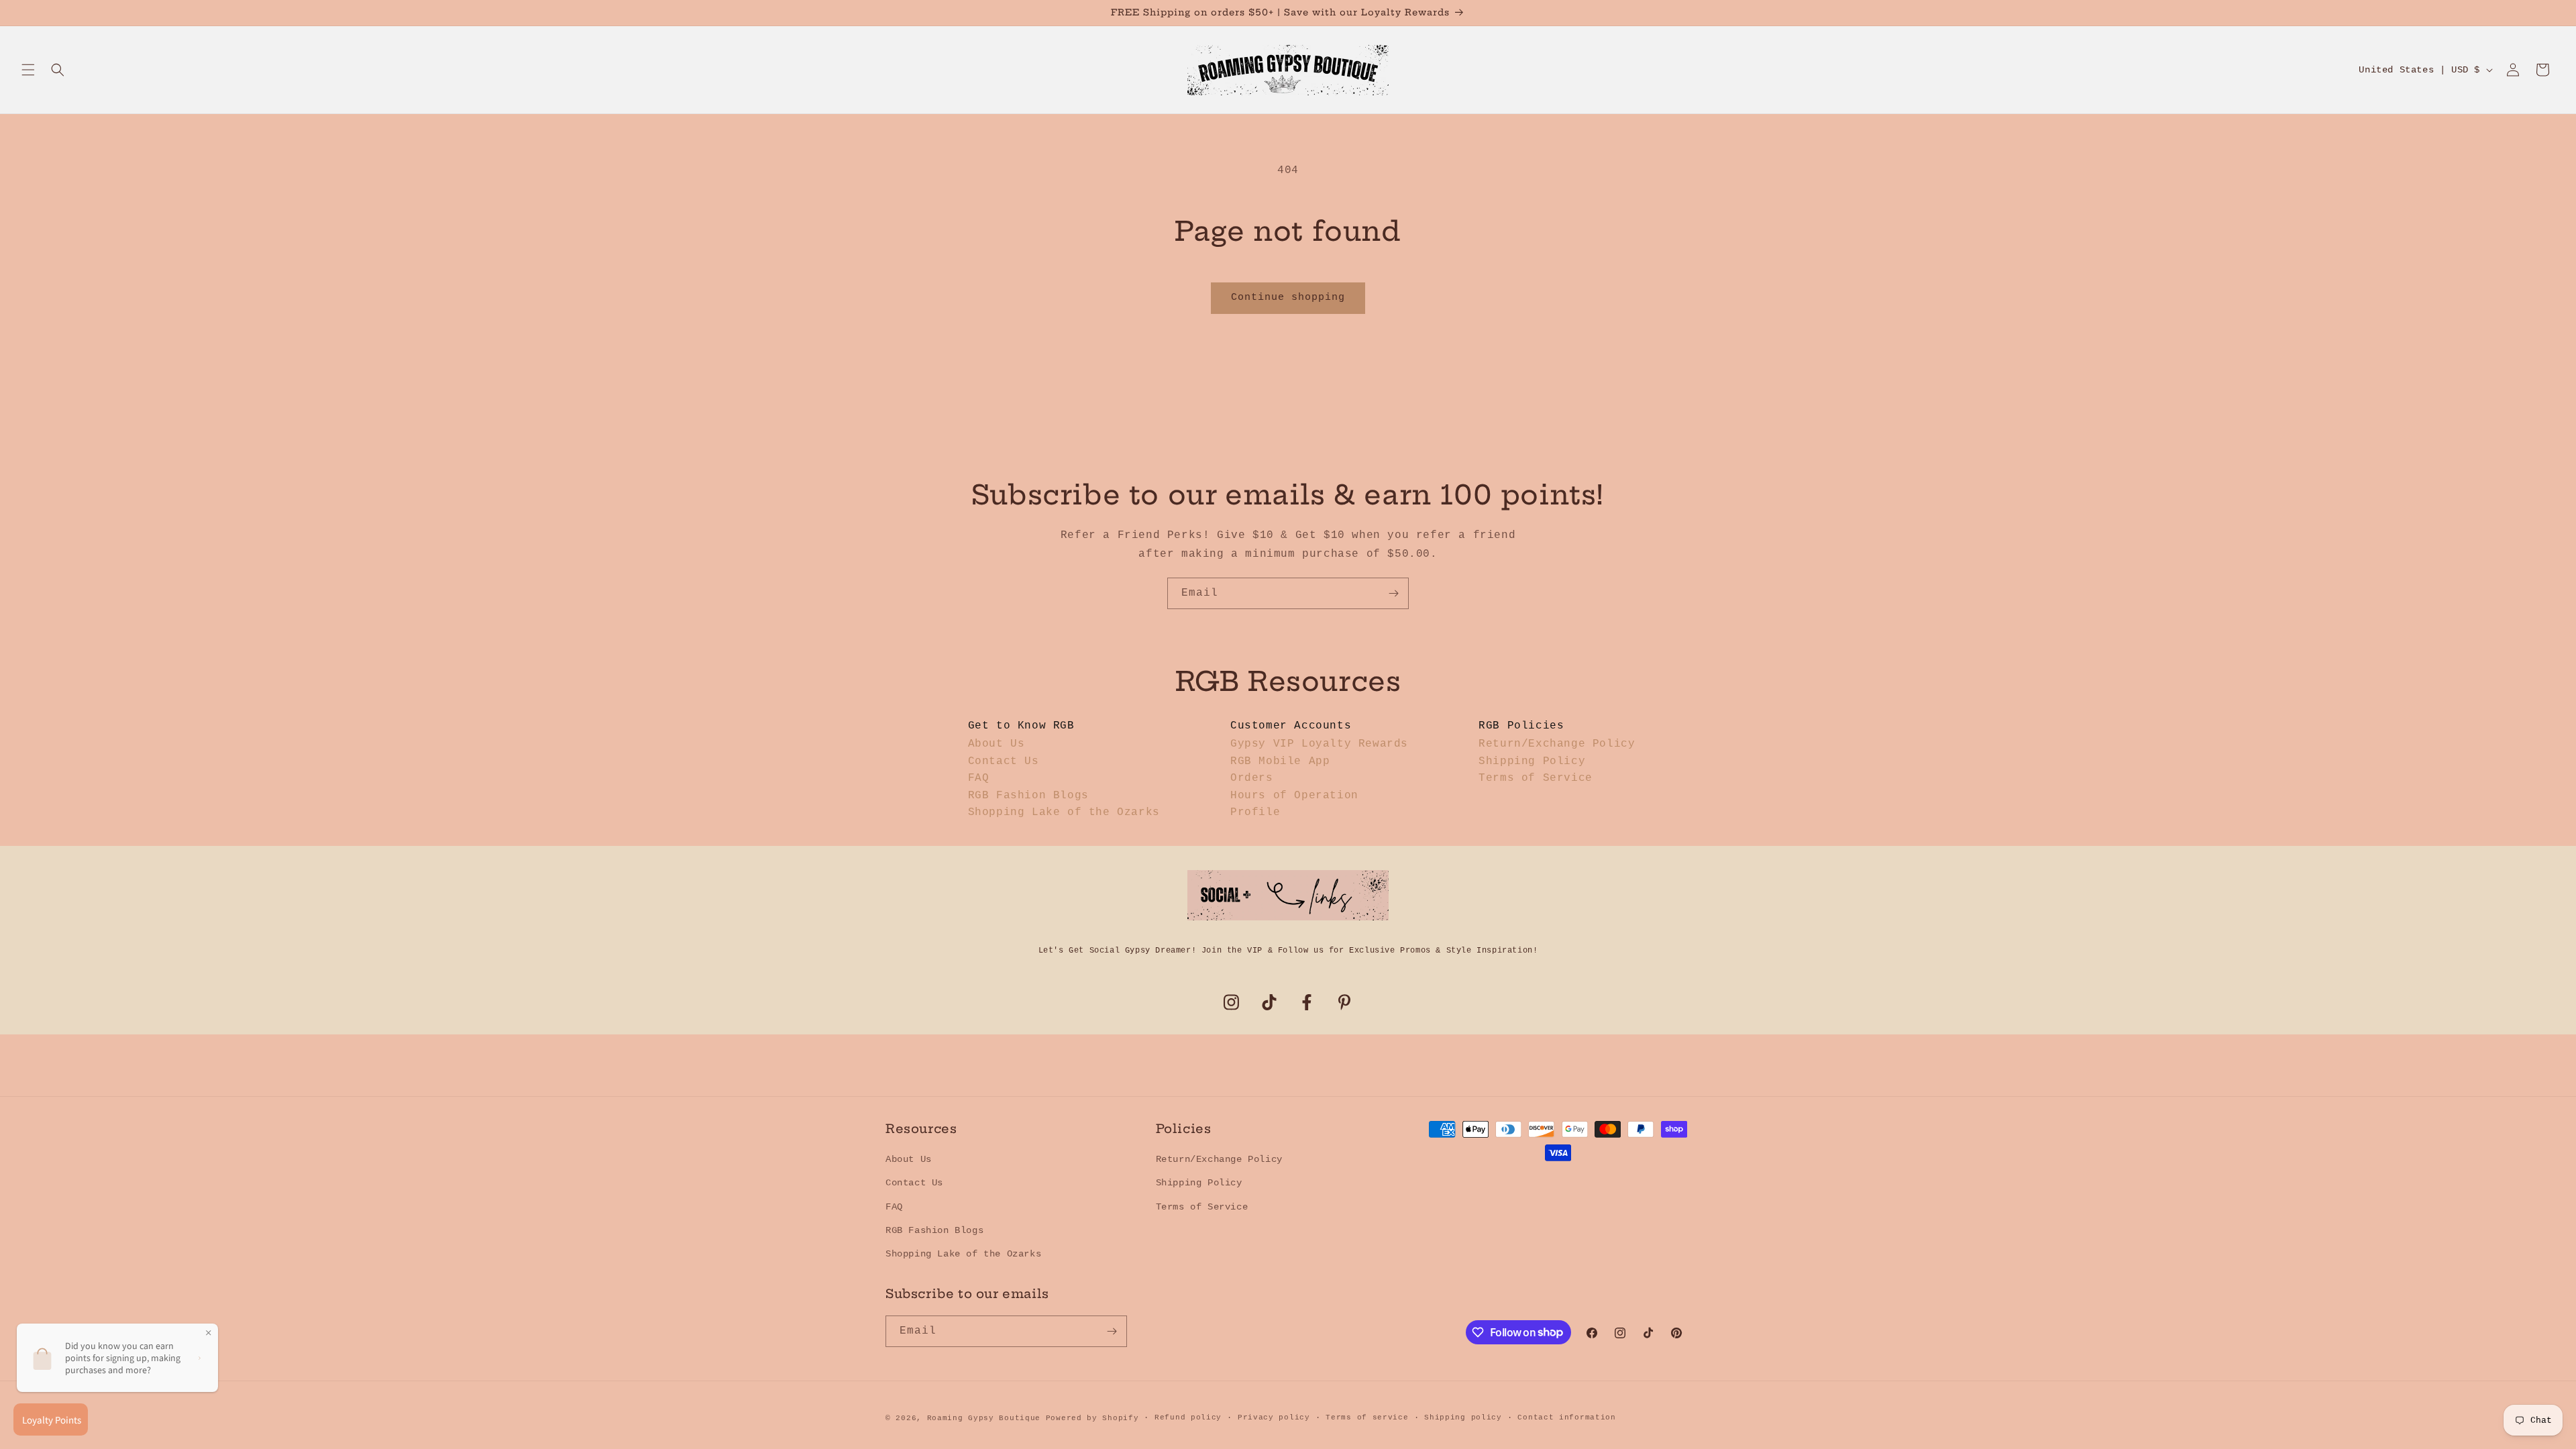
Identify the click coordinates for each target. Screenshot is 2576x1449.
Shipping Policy (1532, 761)
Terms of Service (1536, 778)
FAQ (979, 778)
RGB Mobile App (1280, 761)
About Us (997, 744)
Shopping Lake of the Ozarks (1064, 812)
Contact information (1566, 1417)
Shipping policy (1463, 1417)
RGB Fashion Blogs (1028, 796)
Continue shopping (1288, 298)
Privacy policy (1274, 1417)
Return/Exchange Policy (1557, 744)
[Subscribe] (1393, 593)
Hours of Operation (1294, 796)
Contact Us (1004, 761)
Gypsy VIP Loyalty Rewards (1319, 744)
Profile (1255, 812)
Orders (1252, 778)
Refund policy (1188, 1417)
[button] (28, 70)
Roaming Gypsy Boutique (984, 1418)
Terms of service (1367, 1417)
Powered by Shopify (1092, 1418)
